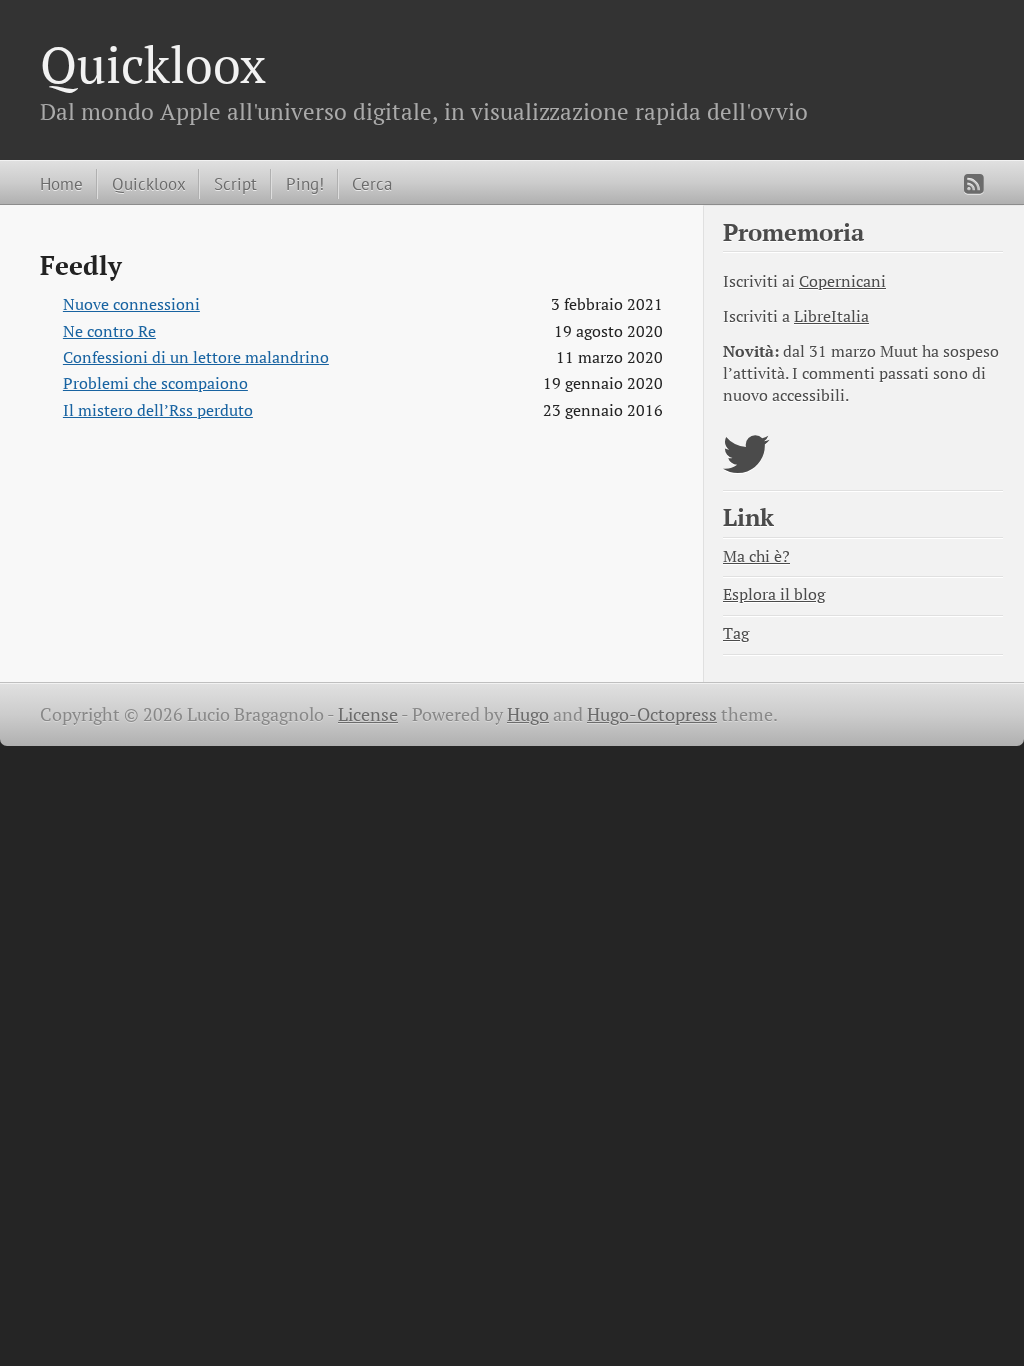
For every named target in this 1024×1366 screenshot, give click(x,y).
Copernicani (842, 281)
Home (61, 183)
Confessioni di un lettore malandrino (196, 357)
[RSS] (974, 184)
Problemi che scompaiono (155, 383)
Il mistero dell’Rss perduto (158, 410)
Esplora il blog (774, 594)
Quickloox (153, 64)
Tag (736, 633)
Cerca (372, 183)
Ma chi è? (756, 556)
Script (235, 183)
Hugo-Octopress (652, 714)
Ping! (305, 183)
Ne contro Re (109, 331)
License (368, 714)
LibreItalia (831, 316)
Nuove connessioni (131, 304)
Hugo (528, 714)
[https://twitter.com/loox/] (746, 466)
